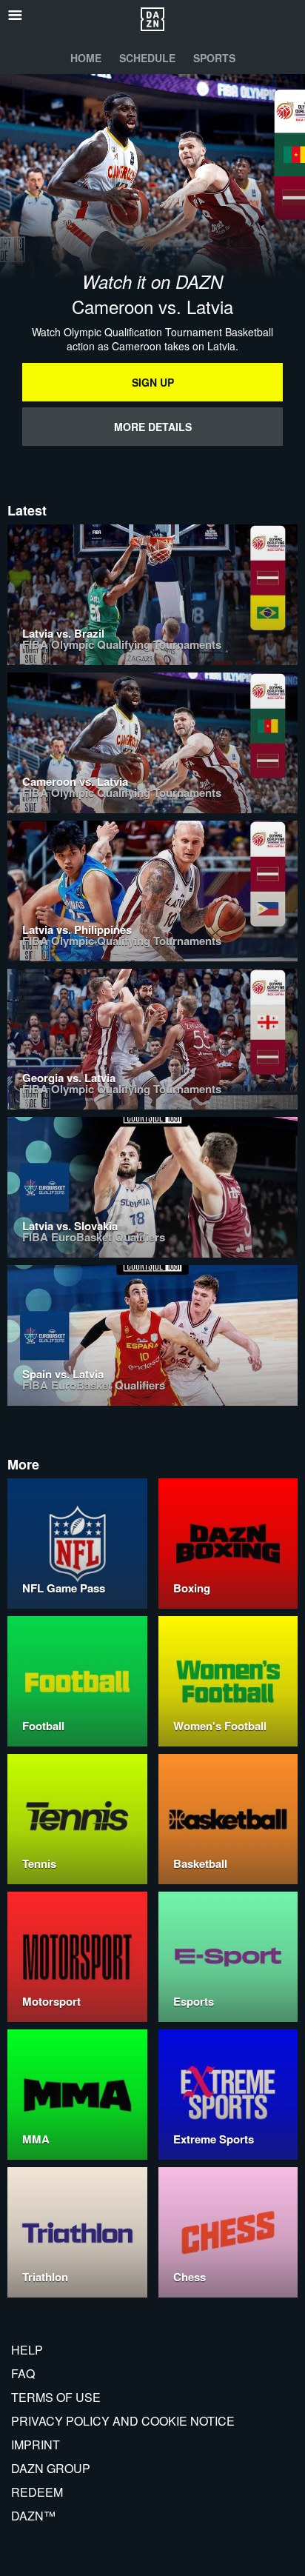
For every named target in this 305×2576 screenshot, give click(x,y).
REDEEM (37, 2492)
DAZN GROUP (51, 2468)
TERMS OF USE (56, 2397)
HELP (27, 2350)
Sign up (153, 382)
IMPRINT (36, 2445)
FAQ (23, 2373)
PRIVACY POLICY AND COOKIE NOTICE (123, 2421)
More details (153, 427)
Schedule (147, 58)
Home (86, 58)
